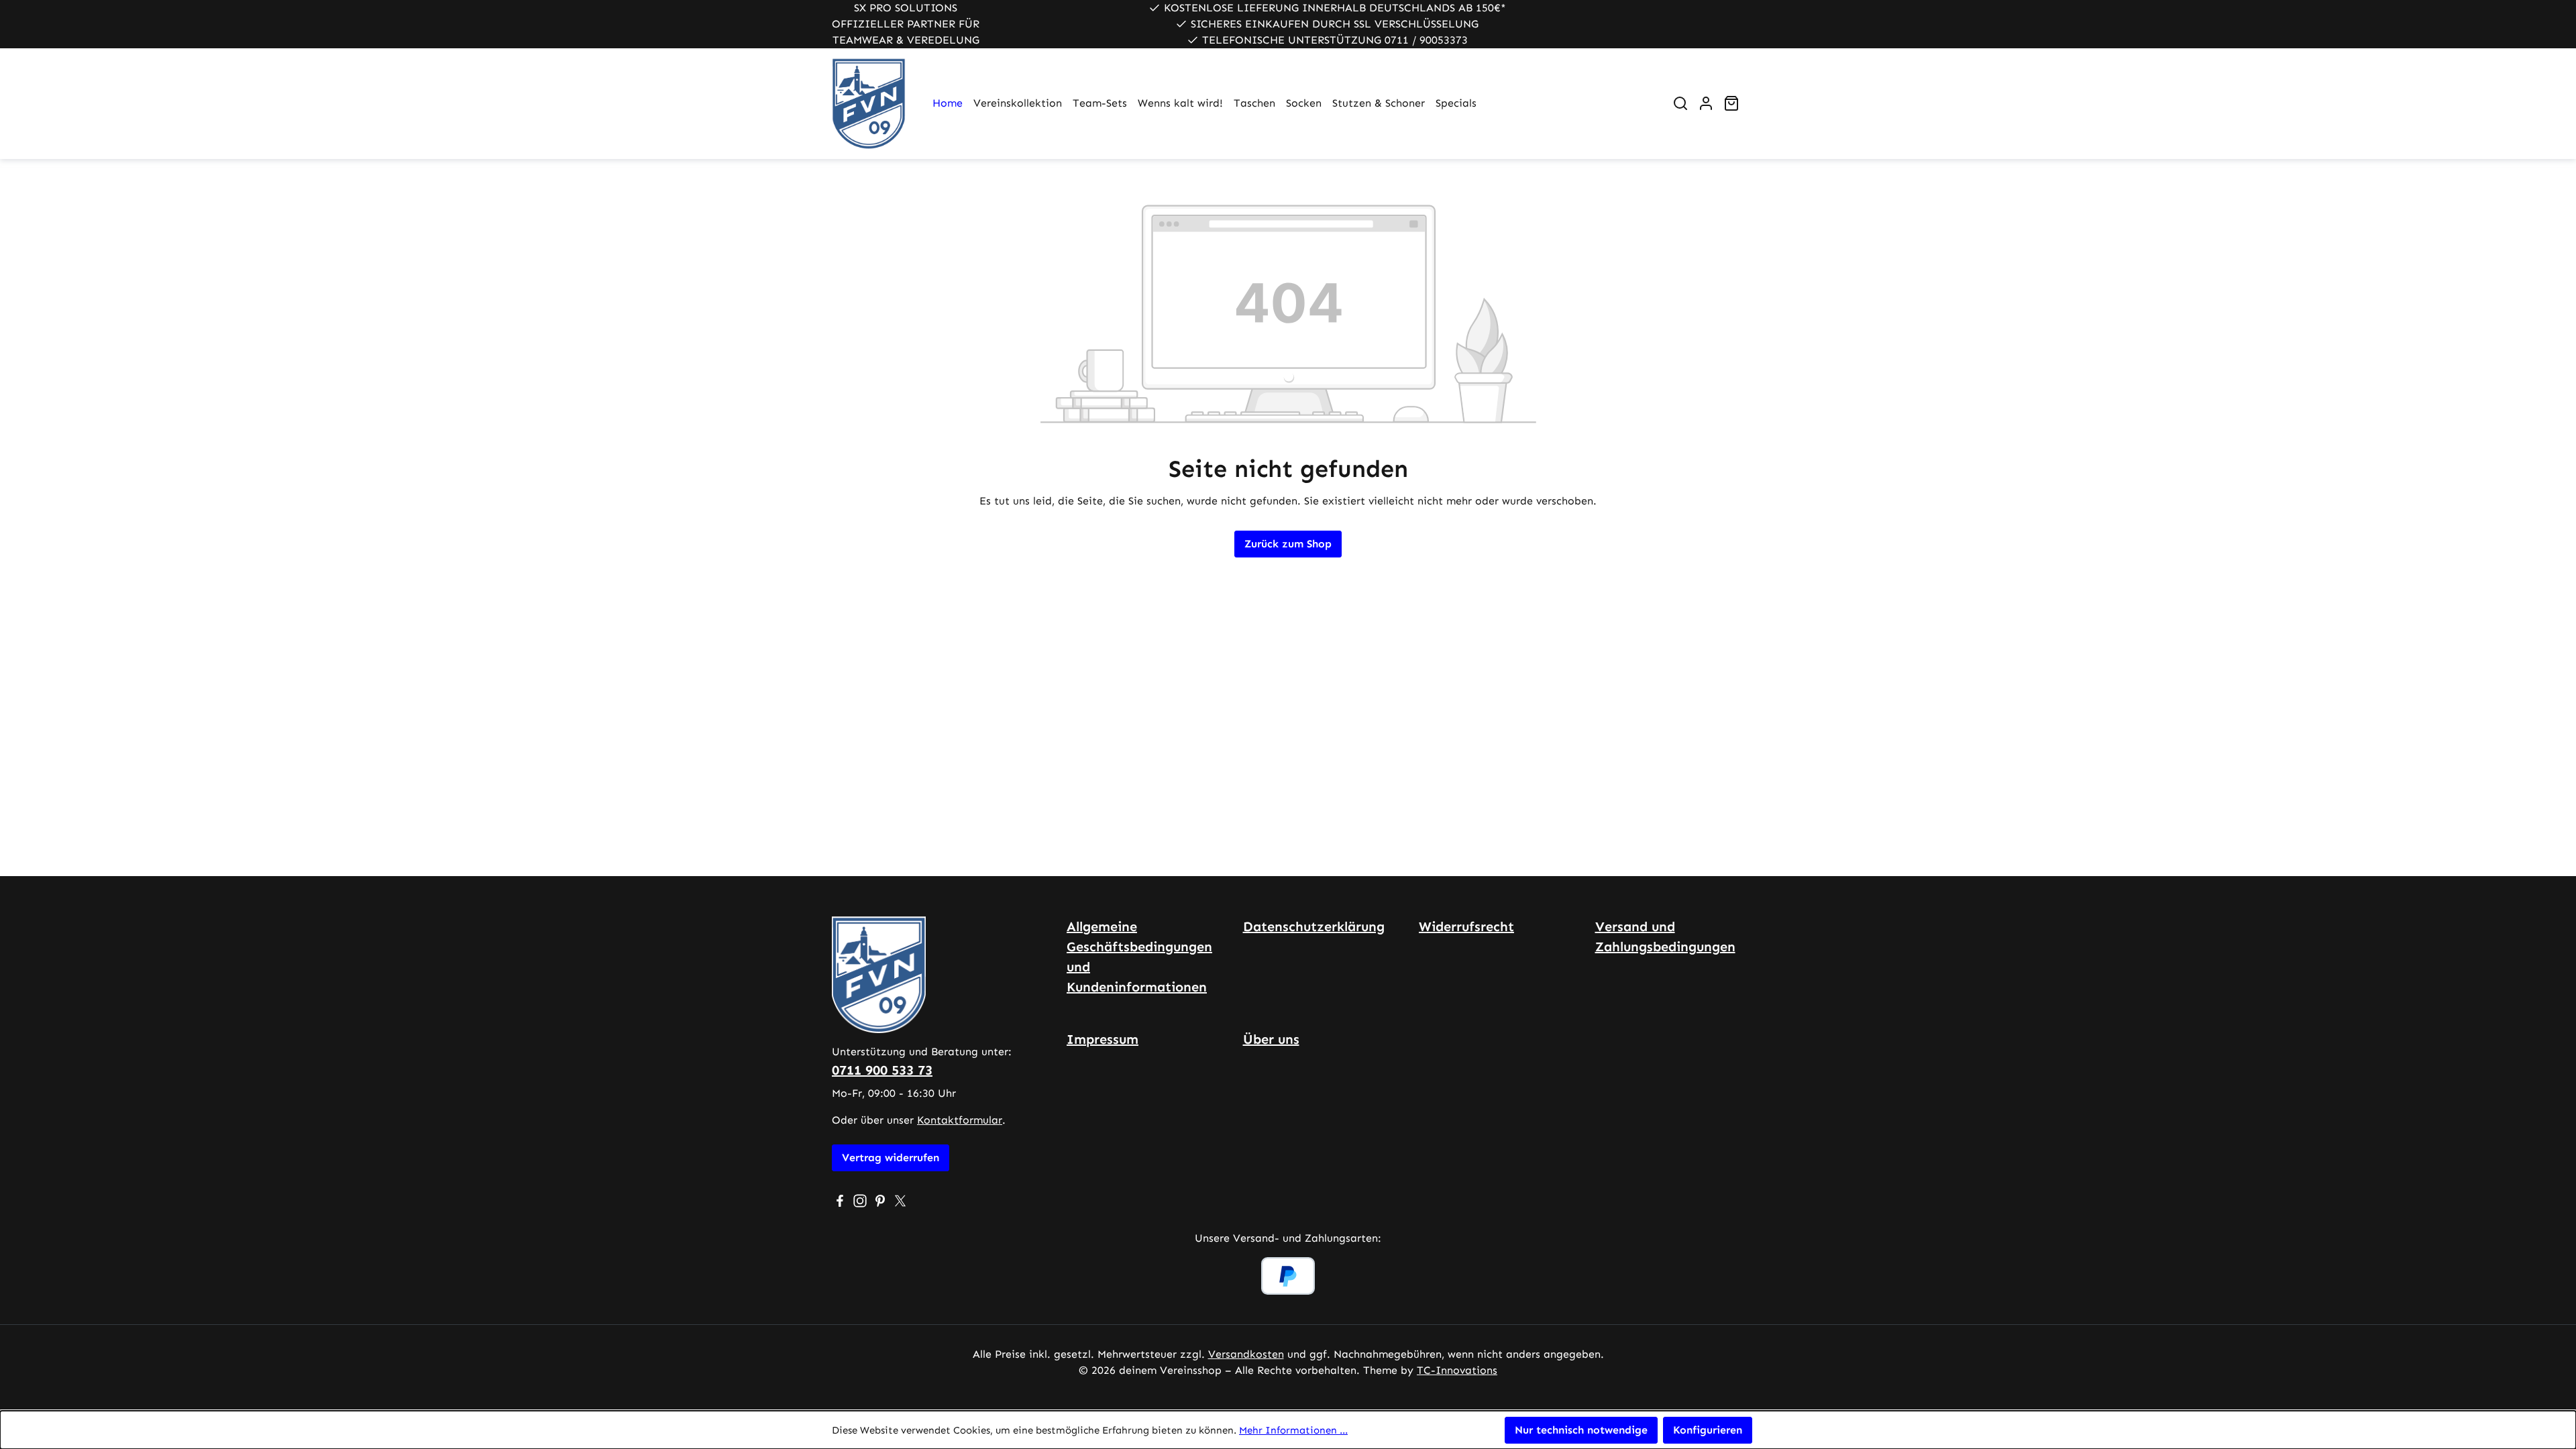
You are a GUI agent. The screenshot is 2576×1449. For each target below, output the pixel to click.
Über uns (1271, 1039)
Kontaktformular (960, 1120)
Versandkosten (1246, 1354)
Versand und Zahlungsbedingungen (1665, 936)
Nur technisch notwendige (1581, 1430)
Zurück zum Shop (1288, 544)
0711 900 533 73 (882, 1070)
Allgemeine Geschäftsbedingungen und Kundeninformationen (1139, 957)
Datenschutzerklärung (1314, 926)
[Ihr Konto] (1706, 103)
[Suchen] (1680, 103)
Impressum (1103, 1039)
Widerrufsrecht (1466, 926)
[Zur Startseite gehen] (869, 104)
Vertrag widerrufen (891, 1158)
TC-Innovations (1457, 1370)
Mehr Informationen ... (1293, 1430)
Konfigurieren (1708, 1430)
